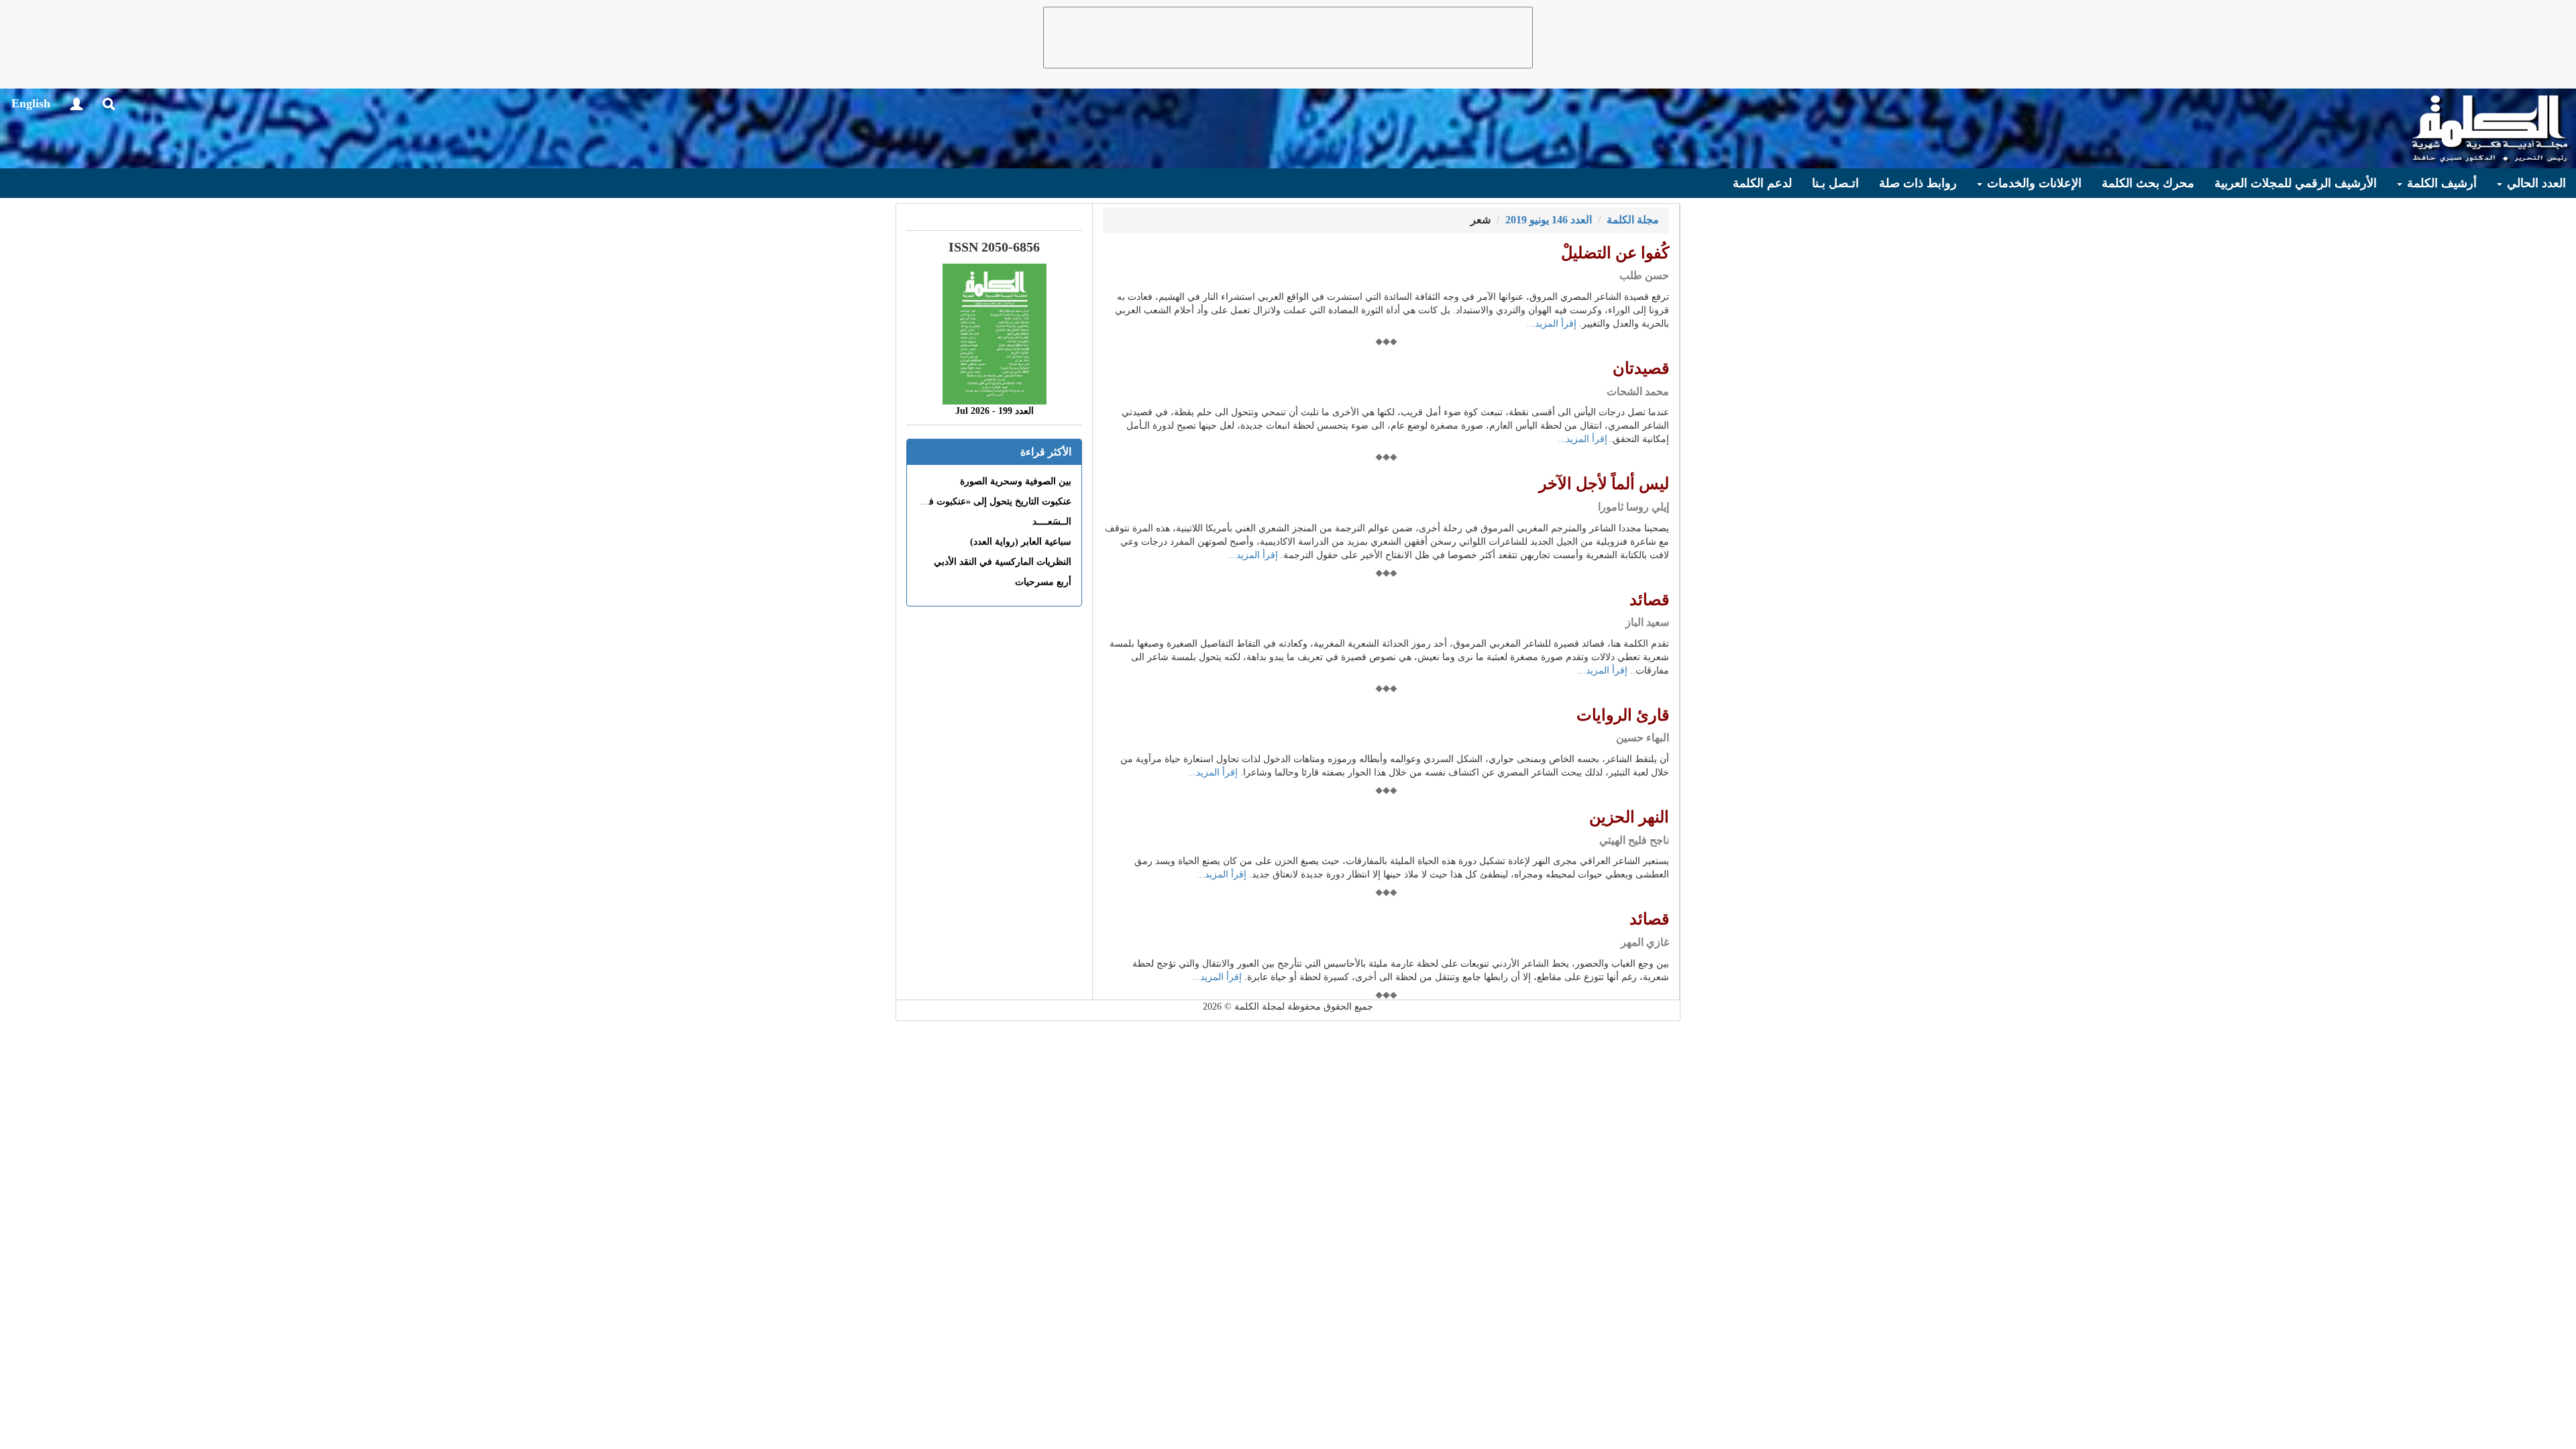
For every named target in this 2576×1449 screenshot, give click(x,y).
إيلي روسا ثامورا (1633, 507)
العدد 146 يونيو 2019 (1549, 220)
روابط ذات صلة (1918, 183)
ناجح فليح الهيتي (1634, 840)
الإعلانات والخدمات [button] (2033, 183)
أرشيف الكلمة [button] (2440, 183)
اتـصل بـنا (1835, 183)
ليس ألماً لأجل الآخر (1604, 484)
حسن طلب (1644, 275)
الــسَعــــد (1052, 522)
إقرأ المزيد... (1552, 324)
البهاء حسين (1643, 738)
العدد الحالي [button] (2535, 183)
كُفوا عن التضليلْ (1615, 253)
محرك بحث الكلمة (2148, 183)
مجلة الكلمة (1633, 220)
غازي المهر (1645, 942)
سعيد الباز (1647, 622)
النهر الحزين (1629, 817)
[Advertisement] (1288, 38)
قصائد (1649, 600)
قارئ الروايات (1623, 715)
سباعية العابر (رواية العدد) (1021, 542)
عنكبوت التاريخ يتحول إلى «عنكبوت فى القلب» (981, 501)
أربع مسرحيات (1043, 582)
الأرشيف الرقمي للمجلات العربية (2296, 183)
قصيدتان (1641, 368)
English (31, 103)
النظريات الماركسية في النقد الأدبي (1003, 562)
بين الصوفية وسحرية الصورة (1016, 481)
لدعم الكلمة (1762, 183)
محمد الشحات (1638, 391)
